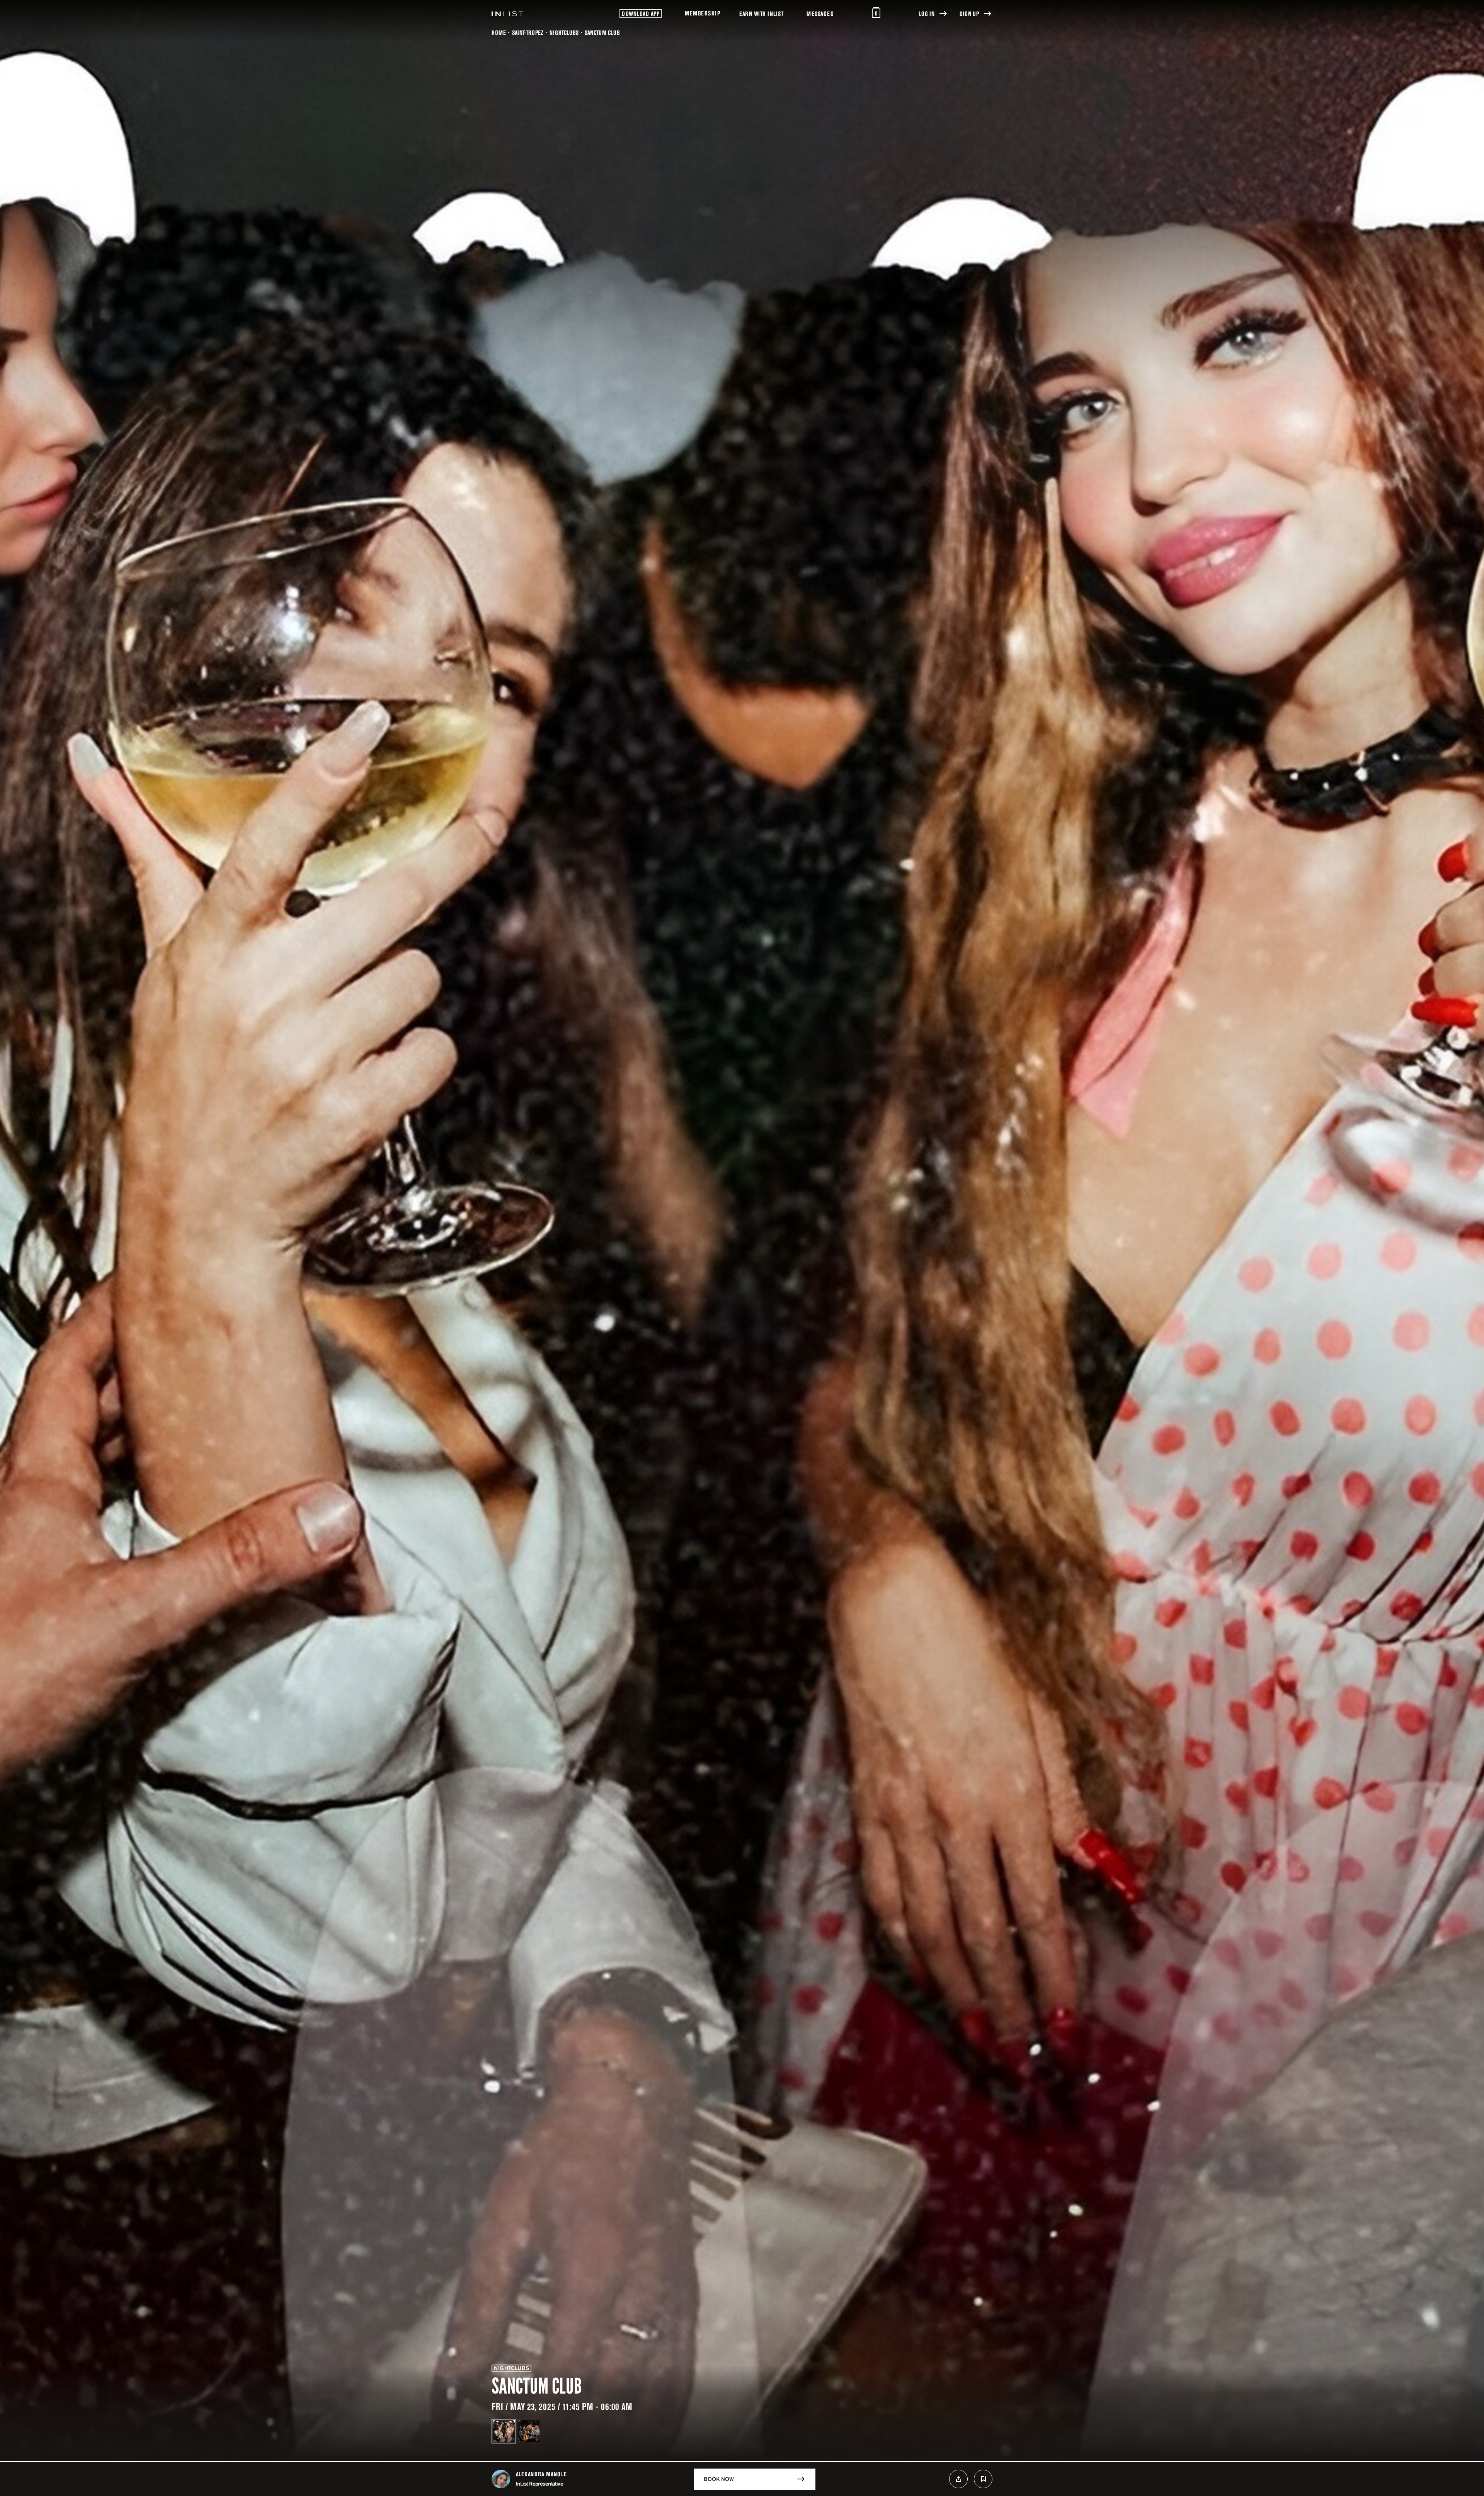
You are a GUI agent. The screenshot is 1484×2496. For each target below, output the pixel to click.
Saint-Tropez (528, 32)
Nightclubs (564, 32)
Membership (702, 13)
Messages (820, 14)
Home (499, 32)
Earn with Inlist (761, 14)
